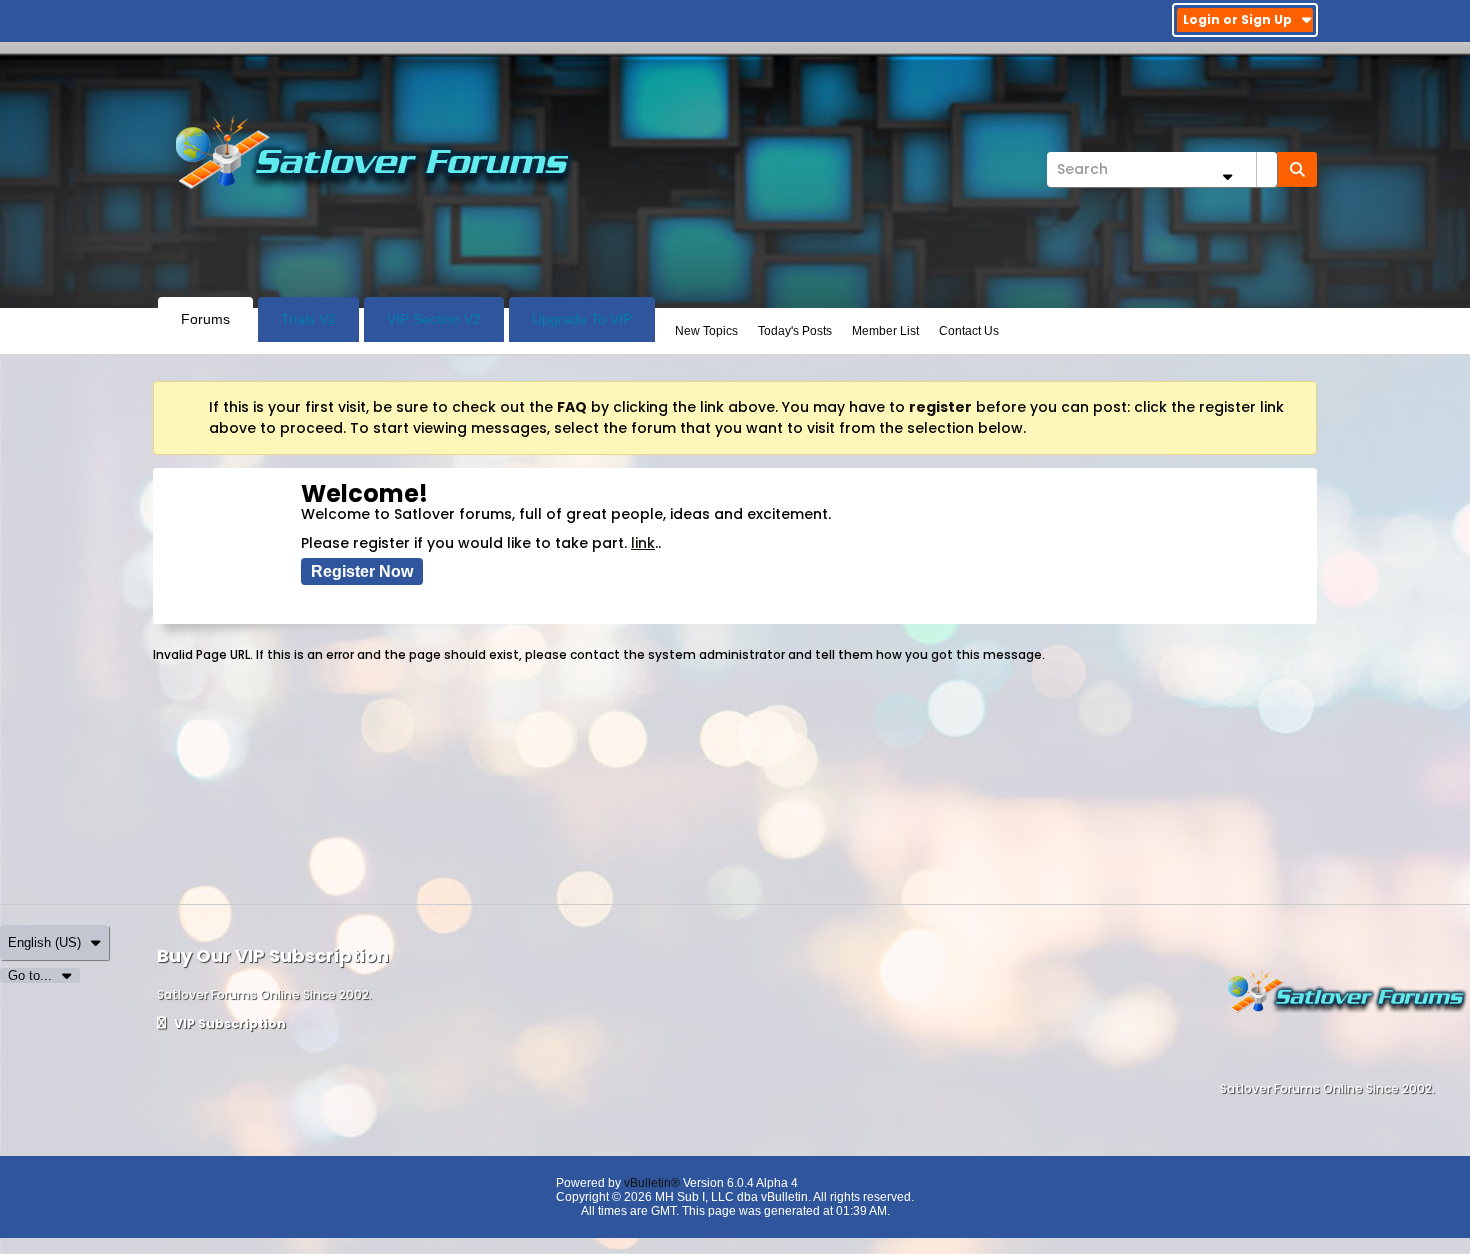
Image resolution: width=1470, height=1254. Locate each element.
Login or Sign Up (1237, 19)
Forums (205, 319)
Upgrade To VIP (582, 319)
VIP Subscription (228, 1023)
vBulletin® (652, 1183)
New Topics (706, 331)
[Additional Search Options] (1227, 176)
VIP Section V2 (434, 319)
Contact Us (969, 331)
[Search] (1297, 169)
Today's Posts (795, 331)
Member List (885, 331)
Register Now (362, 571)
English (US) (44, 942)
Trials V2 (308, 319)
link (643, 543)
